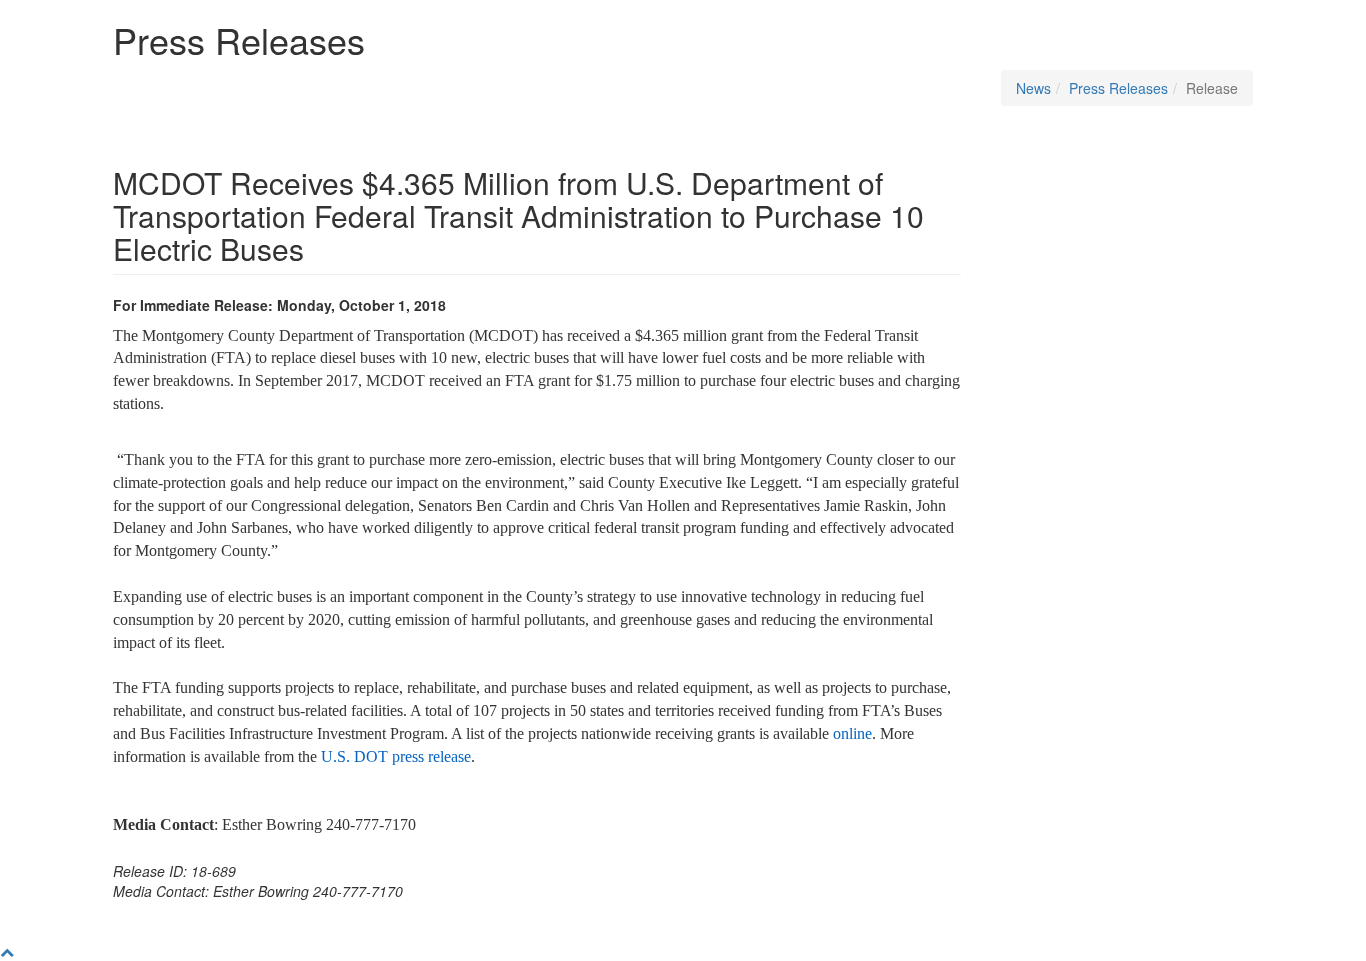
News (1033, 88)
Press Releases (1118, 88)
